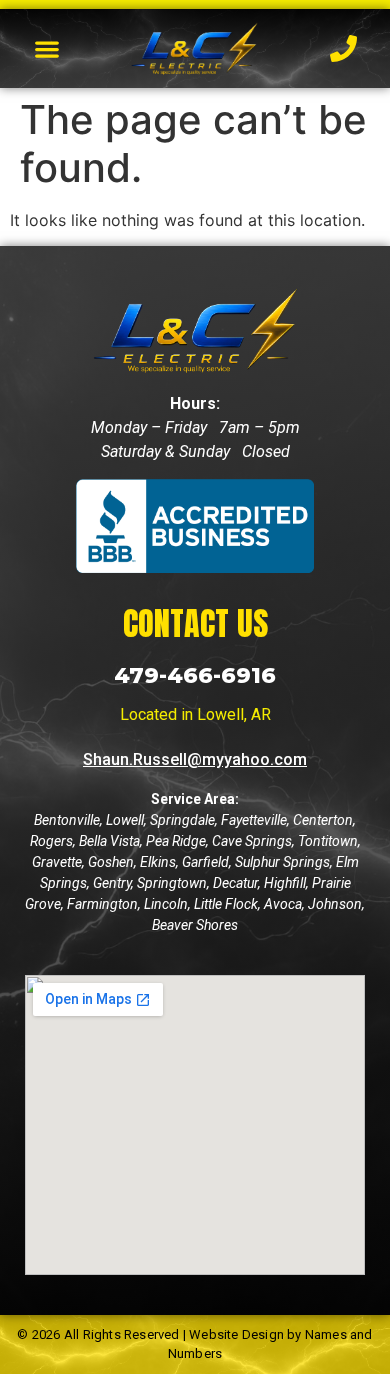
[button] (47, 48)
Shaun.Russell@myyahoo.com (195, 759)
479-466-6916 (195, 675)
